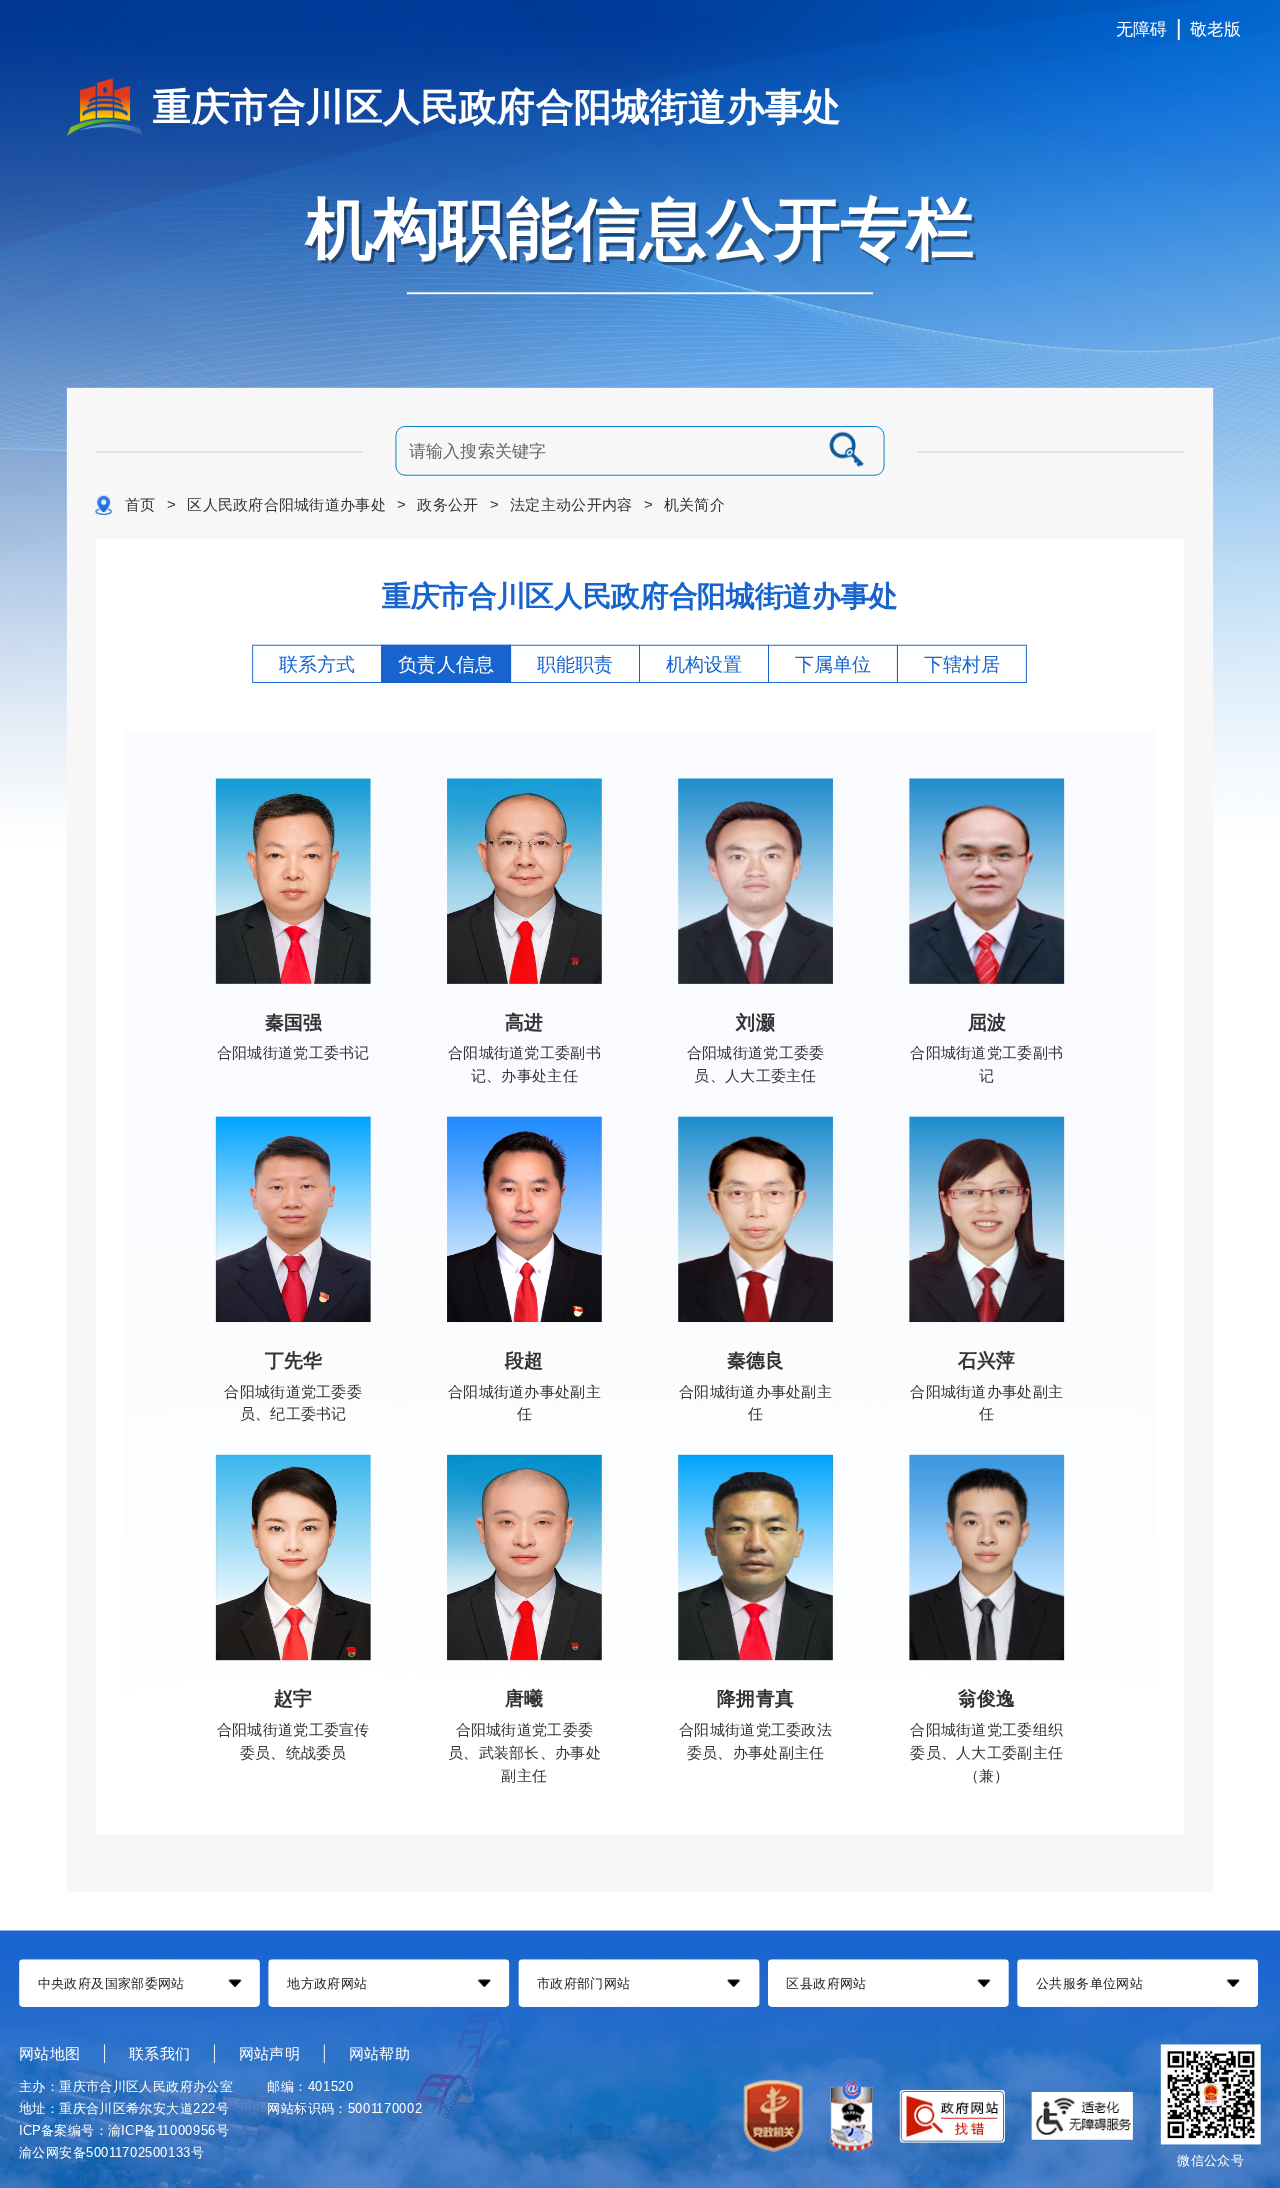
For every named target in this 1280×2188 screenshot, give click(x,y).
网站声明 (269, 2053)
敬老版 (1216, 29)
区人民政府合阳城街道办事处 (286, 505)
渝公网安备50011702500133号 (111, 2151)
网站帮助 (379, 2053)
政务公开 (447, 505)
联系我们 (159, 2053)
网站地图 (49, 2053)
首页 (140, 505)
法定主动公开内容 (571, 505)
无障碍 (1142, 29)
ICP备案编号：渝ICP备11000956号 (124, 2130)
